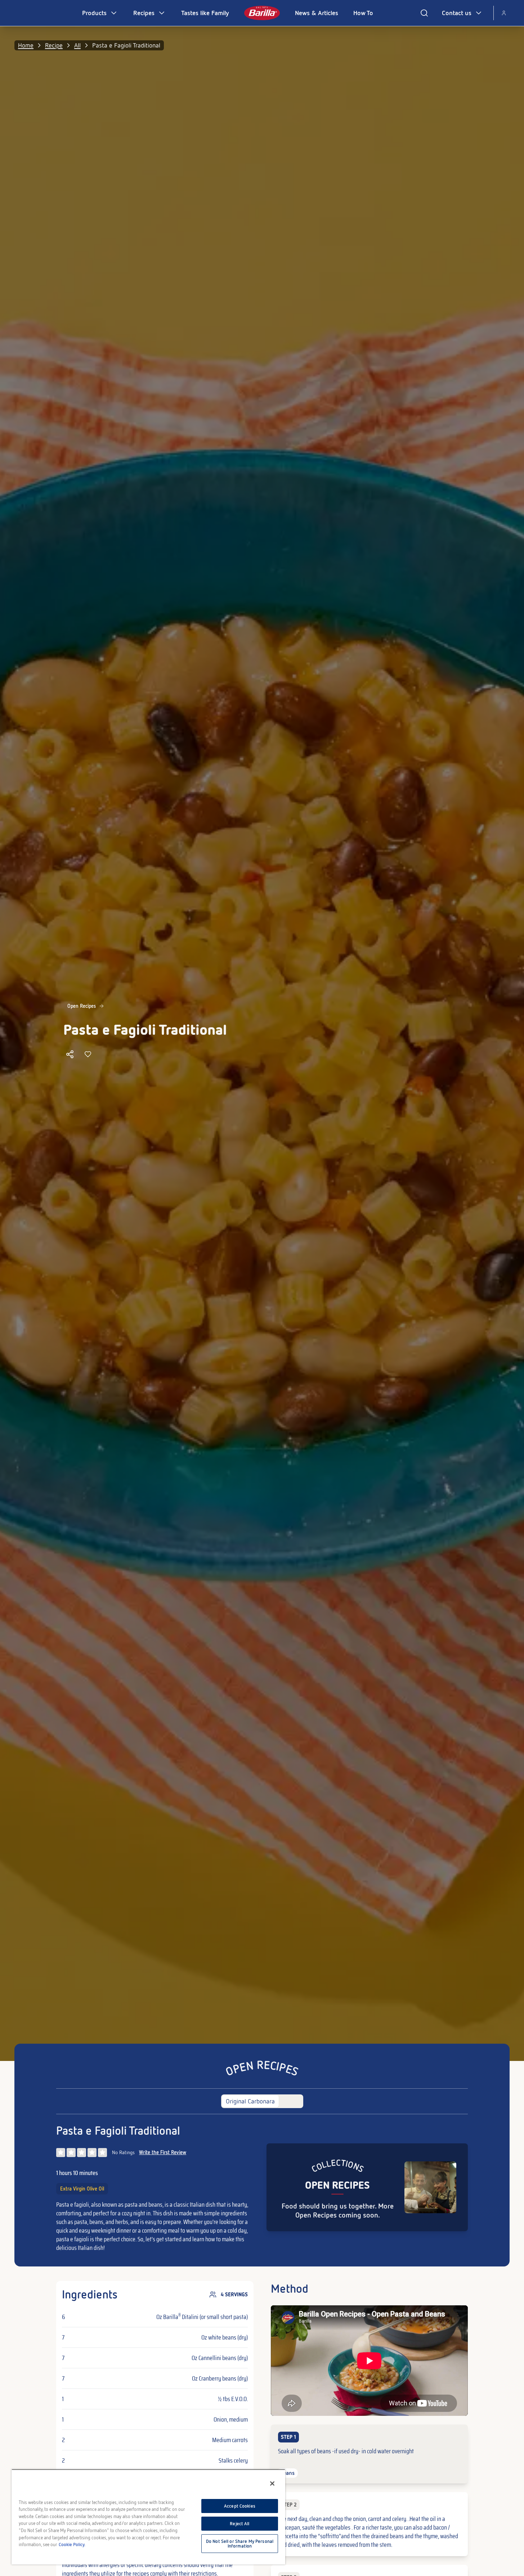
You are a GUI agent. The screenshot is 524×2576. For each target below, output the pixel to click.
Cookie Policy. (72, 2545)
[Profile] (504, 13)
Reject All (239, 2524)
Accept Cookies (240, 2506)
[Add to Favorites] (88, 1054)
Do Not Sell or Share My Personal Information (240, 2544)
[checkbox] (369, 2454)
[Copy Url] (70, 1054)
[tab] (250, 2101)
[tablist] (262, 2101)
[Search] (424, 13)
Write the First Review (163, 2152)
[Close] (272, 2483)
